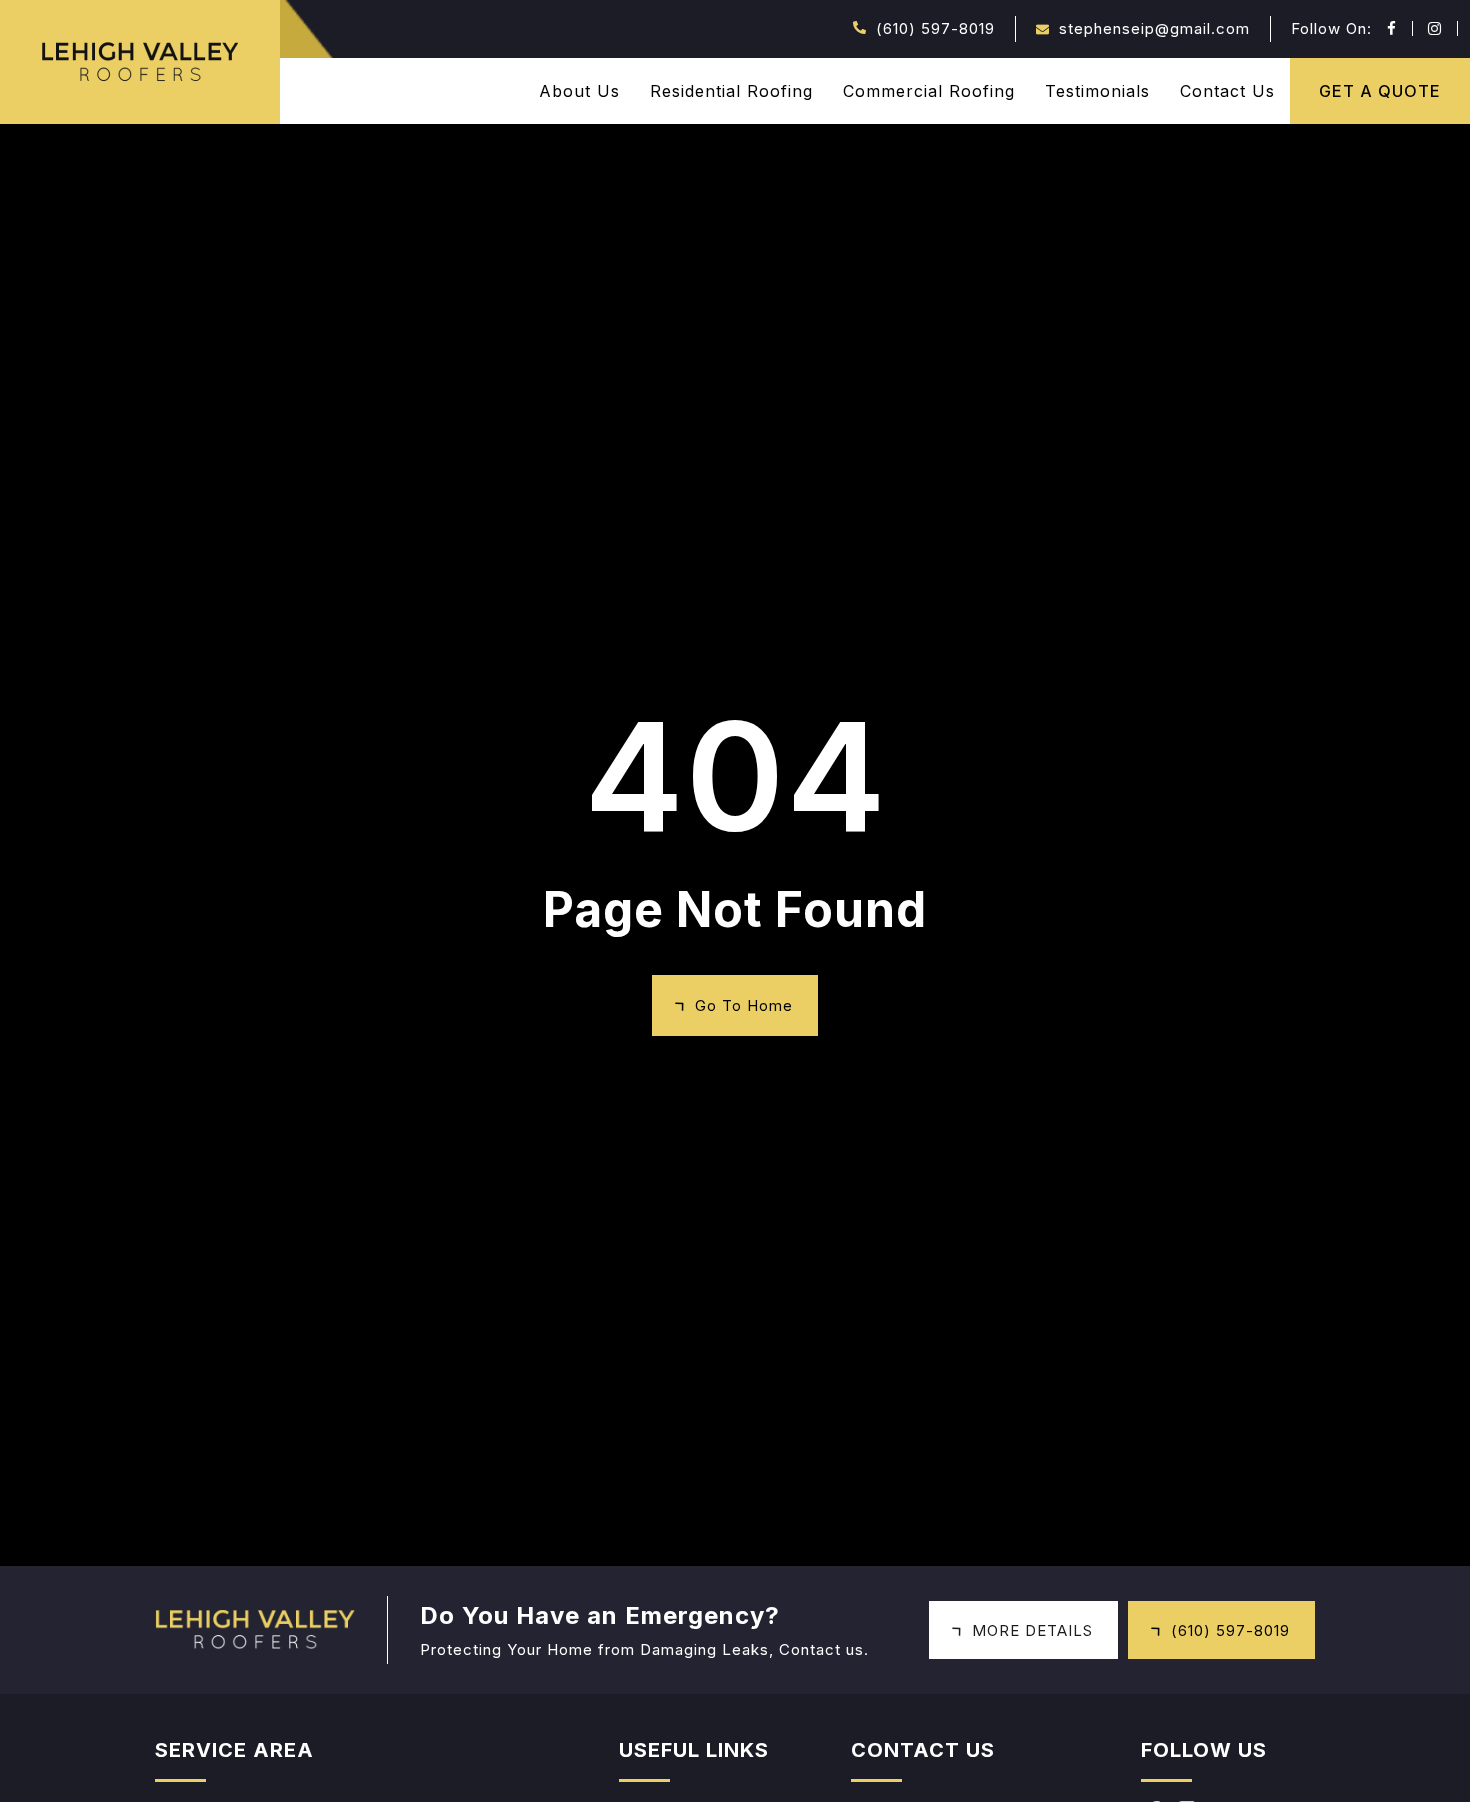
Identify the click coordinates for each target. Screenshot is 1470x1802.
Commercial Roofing (929, 91)
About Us (579, 91)
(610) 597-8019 (935, 28)
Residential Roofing (731, 91)
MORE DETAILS (1032, 1630)
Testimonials (1097, 91)
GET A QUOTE (1380, 91)
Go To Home (744, 1005)
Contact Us (1227, 91)
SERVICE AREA (234, 1750)
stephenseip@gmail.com (1154, 28)
